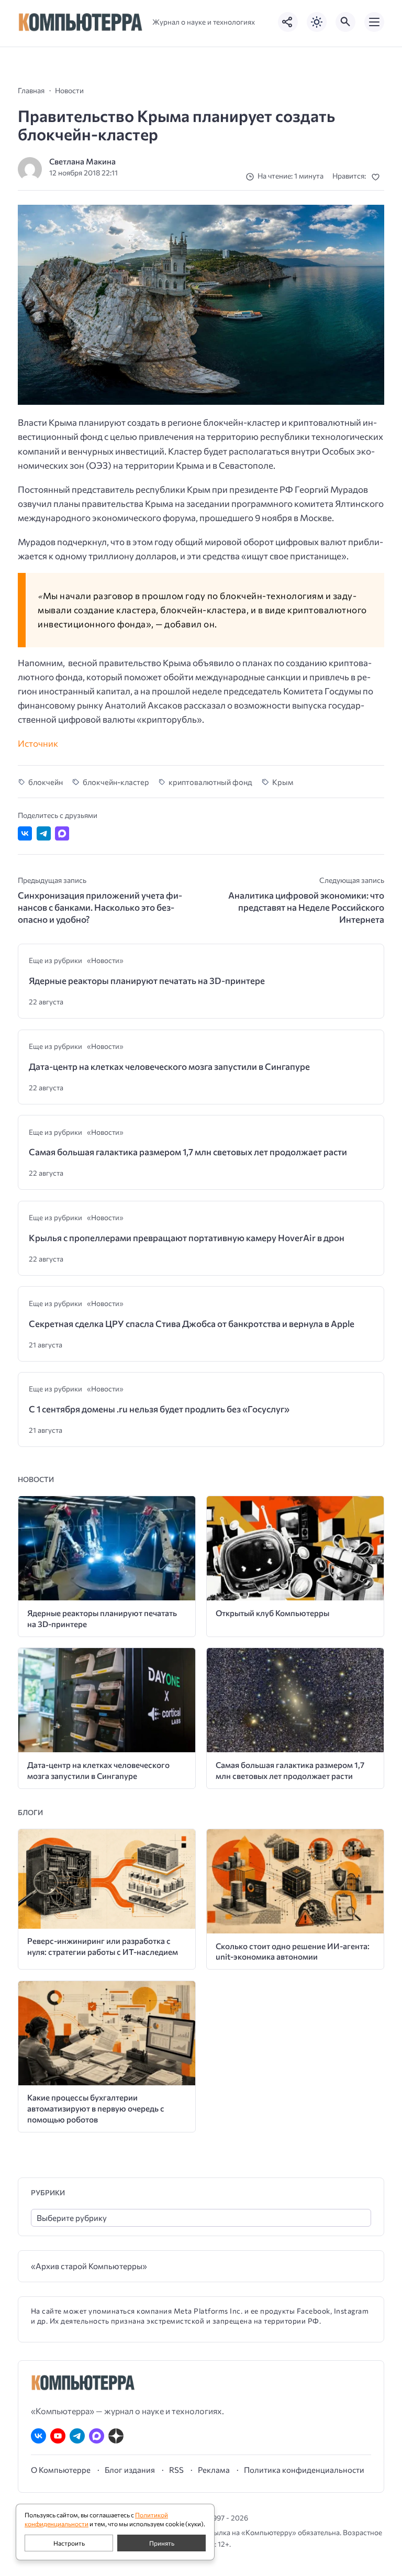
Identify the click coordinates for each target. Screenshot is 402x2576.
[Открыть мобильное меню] (374, 22)
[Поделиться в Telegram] (44, 833)
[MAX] (97, 2436)
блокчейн (46, 782)
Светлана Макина (82, 161)
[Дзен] (116, 2436)
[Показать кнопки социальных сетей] (288, 22)
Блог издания (130, 2470)
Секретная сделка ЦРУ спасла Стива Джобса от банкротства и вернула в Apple (192, 1324)
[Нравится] (378, 177)
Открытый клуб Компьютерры (272, 1613)
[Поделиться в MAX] (62, 833)
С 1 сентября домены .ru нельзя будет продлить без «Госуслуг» (159, 1409)
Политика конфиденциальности (304, 2470)
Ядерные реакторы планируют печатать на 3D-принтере (147, 981)
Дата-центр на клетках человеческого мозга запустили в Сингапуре (169, 1066)
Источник (38, 743)
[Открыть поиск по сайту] (345, 22)
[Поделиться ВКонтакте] (25, 833)
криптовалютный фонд (210, 782)
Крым (282, 782)
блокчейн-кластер (116, 782)
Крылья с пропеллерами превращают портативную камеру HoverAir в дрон (187, 1238)
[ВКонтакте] (38, 2436)
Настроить (69, 2543)
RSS (176, 2470)
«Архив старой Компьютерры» (89, 2266)
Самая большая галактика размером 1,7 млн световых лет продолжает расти (188, 1152)
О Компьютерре (61, 2470)
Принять (162, 2543)
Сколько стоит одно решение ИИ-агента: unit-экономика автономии (293, 1951)
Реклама (214, 2470)
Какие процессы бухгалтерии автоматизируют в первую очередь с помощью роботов (96, 2108)
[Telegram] (77, 2436)
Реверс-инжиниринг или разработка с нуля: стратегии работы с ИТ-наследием (103, 1946)
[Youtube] (58, 2436)
